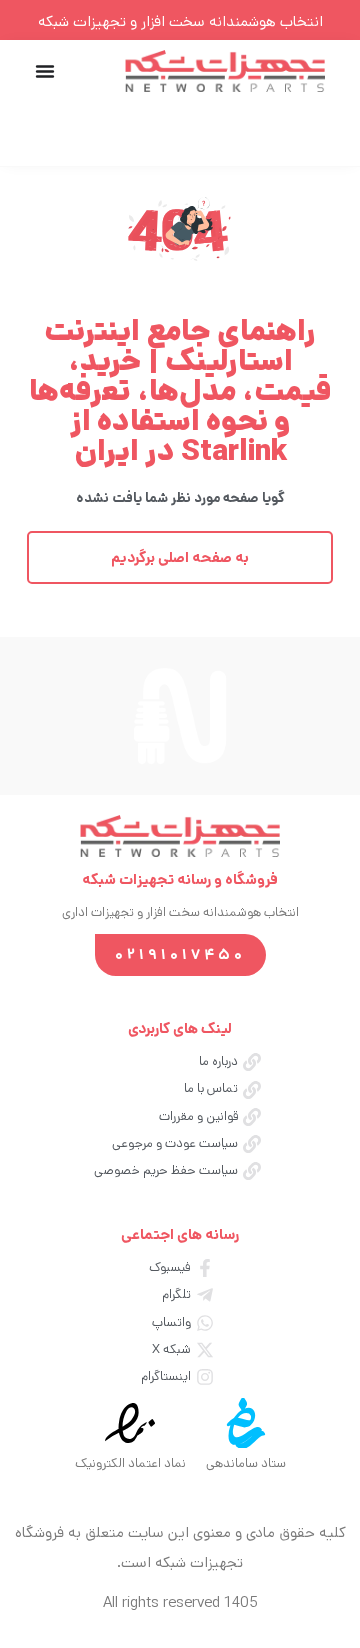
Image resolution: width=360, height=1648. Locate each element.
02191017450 (180, 954)
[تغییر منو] (45, 71)
